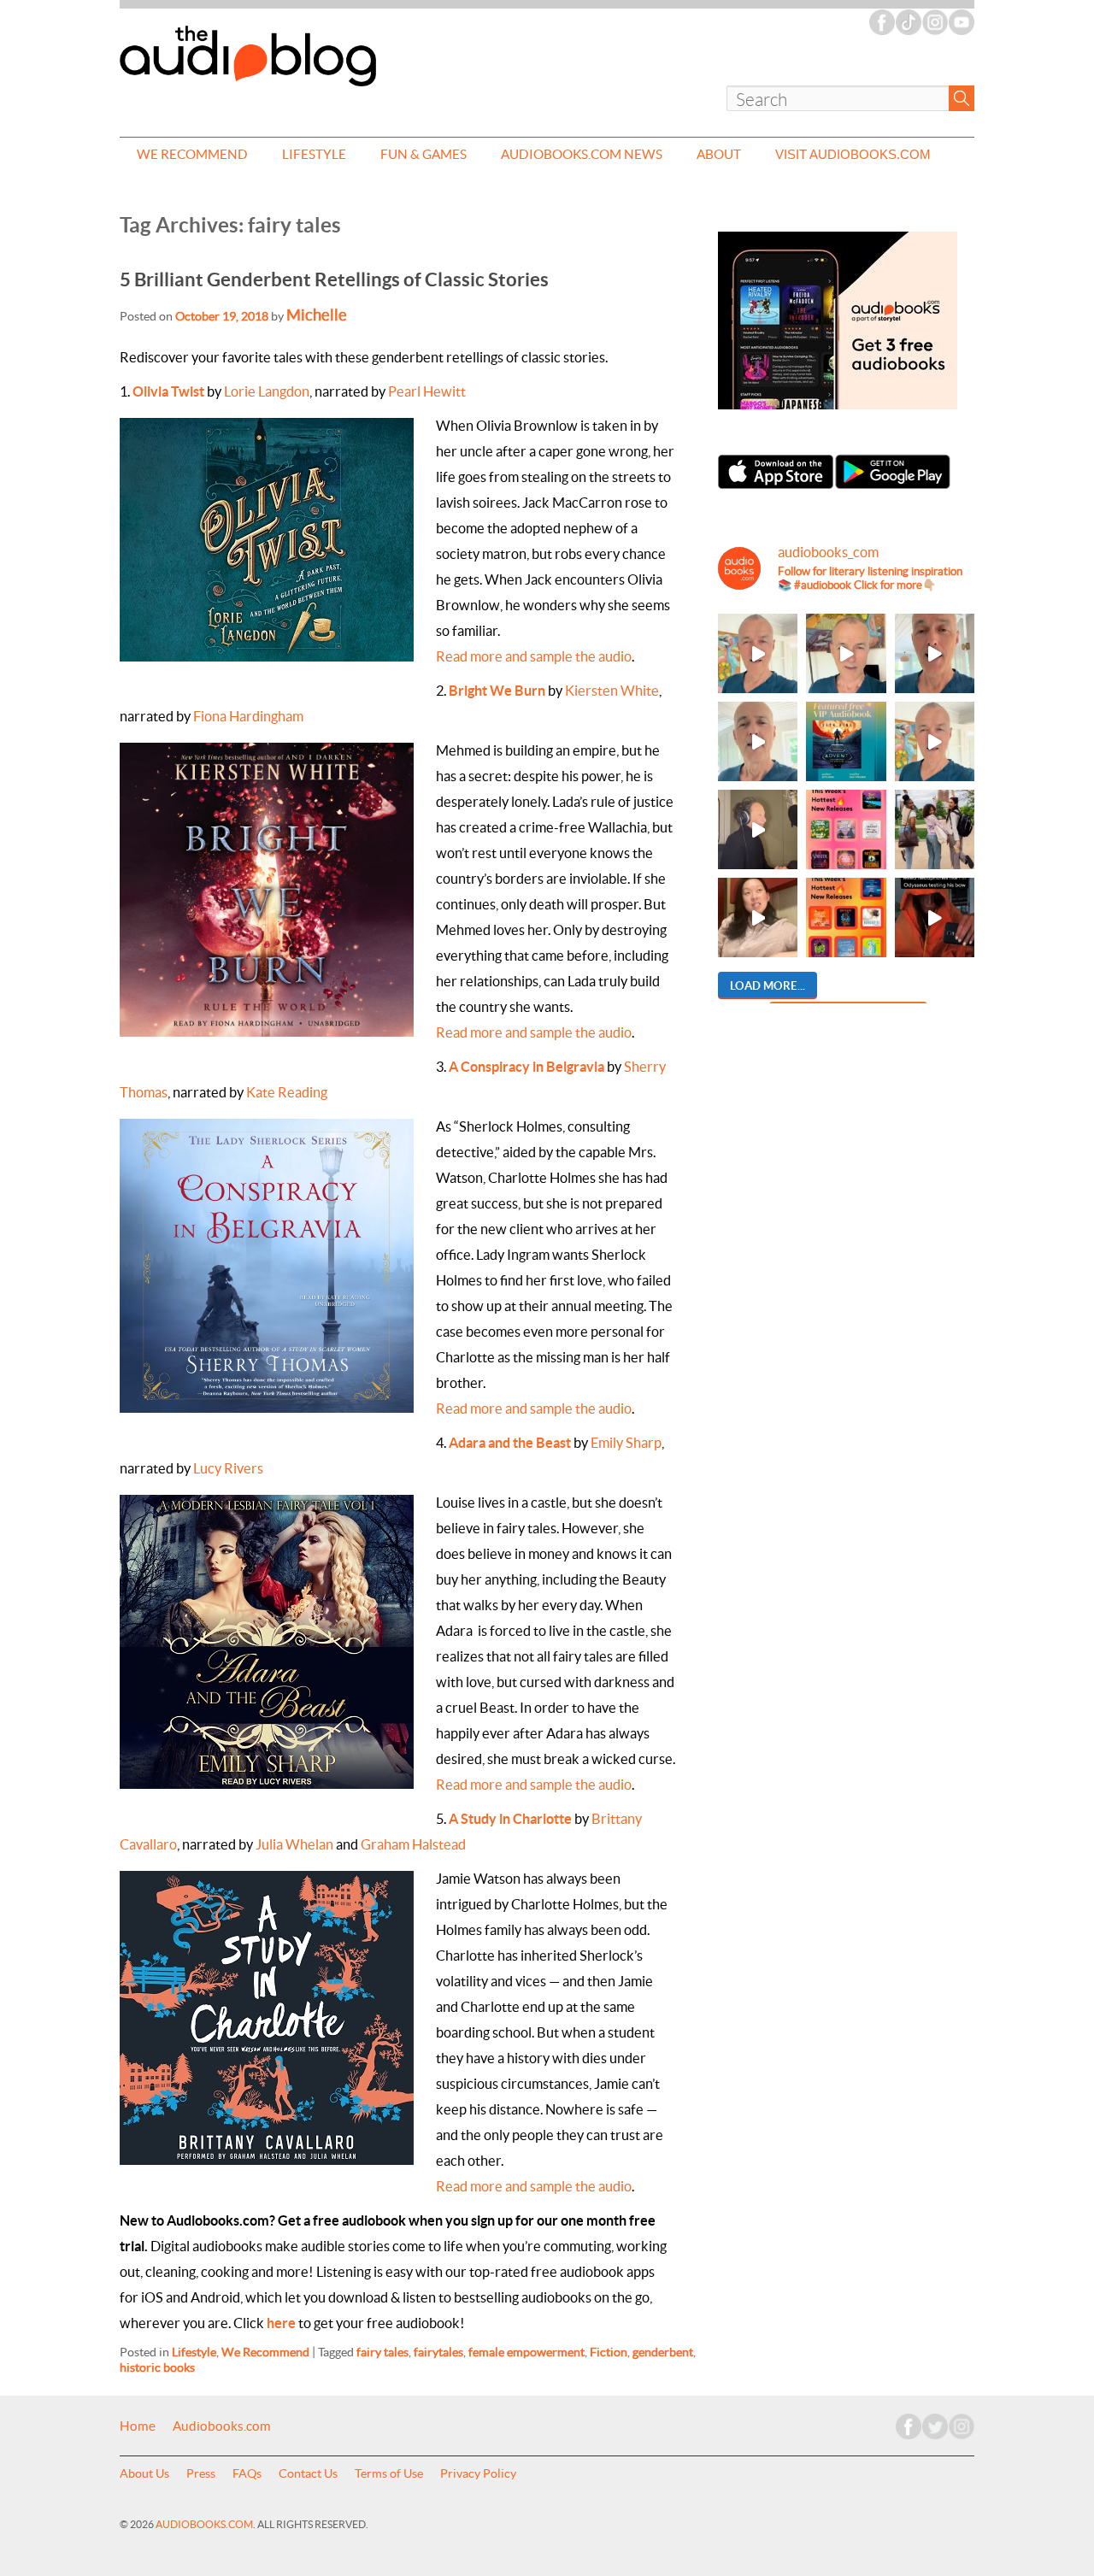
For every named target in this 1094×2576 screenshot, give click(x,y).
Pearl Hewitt (427, 391)
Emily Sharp (626, 1443)
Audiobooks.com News (582, 154)
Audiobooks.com (222, 2426)
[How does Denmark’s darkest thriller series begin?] (758, 741)
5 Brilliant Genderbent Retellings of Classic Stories (334, 279)
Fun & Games (423, 154)
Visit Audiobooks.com (853, 154)
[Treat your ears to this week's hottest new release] (846, 829)
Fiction (609, 2352)
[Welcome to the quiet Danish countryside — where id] (935, 741)
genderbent (663, 2352)
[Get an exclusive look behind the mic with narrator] (758, 829)
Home (138, 2426)
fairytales (438, 2352)
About (719, 154)
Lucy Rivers (228, 1468)
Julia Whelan (294, 1844)
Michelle (317, 315)
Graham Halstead (413, 1844)
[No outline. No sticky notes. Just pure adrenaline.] (935, 653)
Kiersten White (612, 691)
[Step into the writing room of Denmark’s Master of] (758, 653)
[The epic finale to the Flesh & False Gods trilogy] (758, 917)
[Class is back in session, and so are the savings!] (935, 829)
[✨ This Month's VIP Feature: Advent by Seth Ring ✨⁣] (846, 741)
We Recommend (192, 154)
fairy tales (382, 2352)
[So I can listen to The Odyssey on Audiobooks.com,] (935, 917)
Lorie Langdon (267, 391)
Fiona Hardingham (248, 716)
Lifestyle (314, 154)
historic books (157, 2367)
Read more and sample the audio (534, 656)
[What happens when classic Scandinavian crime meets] (846, 653)
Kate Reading (287, 1092)
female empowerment (526, 2352)
